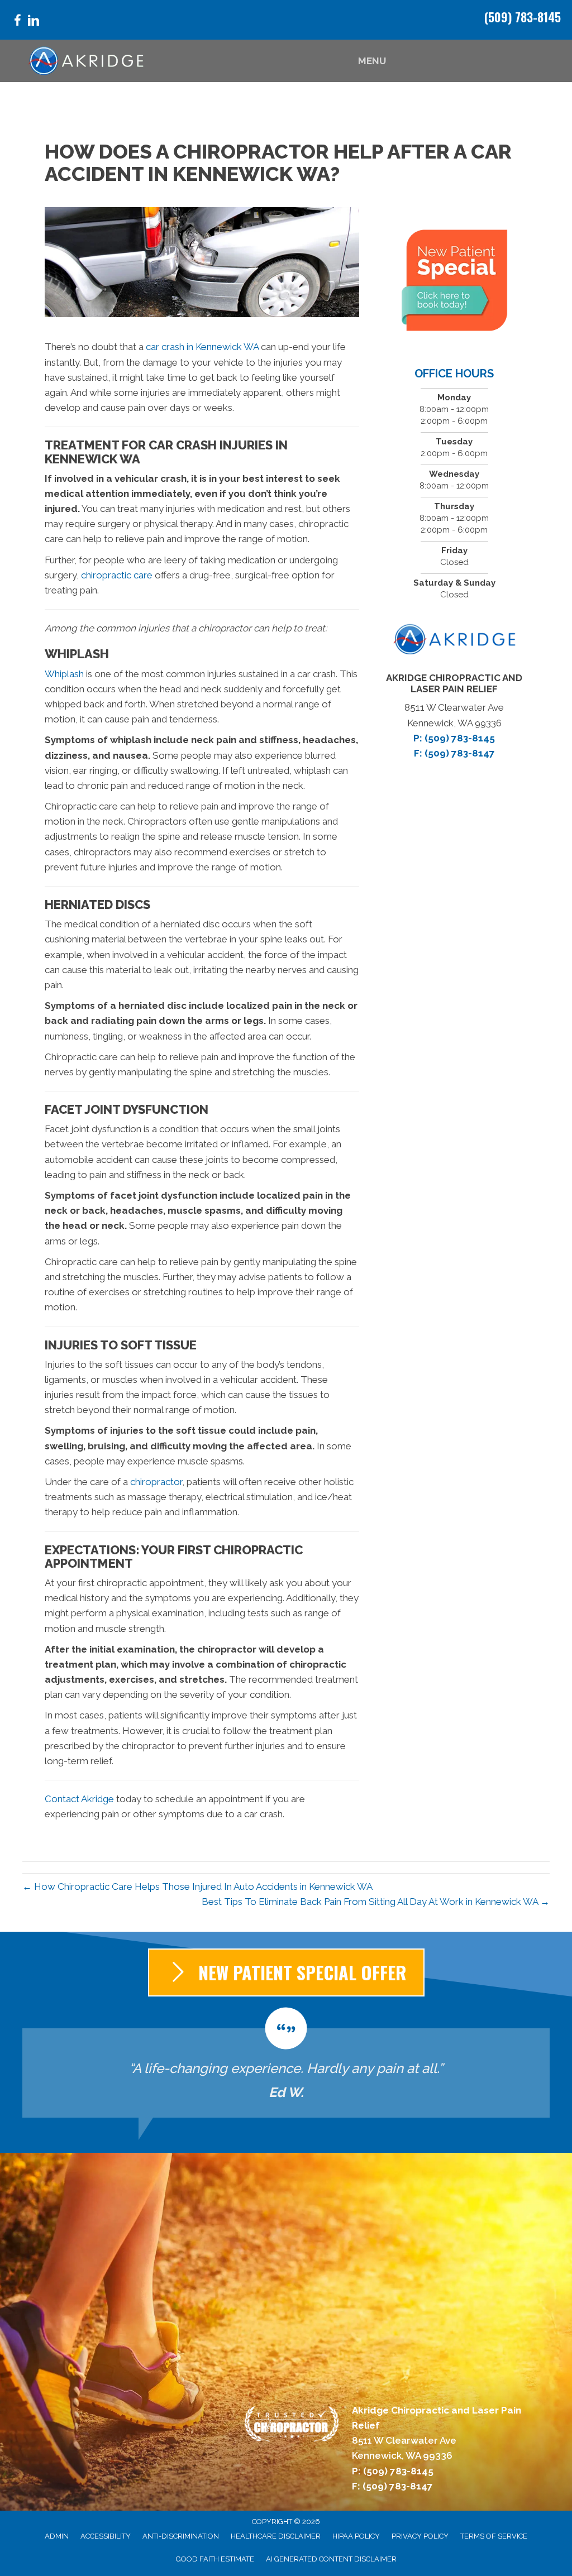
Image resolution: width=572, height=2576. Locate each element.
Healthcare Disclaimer (276, 2536)
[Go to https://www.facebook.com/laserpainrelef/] (17, 22)
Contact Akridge (79, 1799)
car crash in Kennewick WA (202, 347)
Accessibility (106, 2536)
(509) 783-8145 (523, 17)
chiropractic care (117, 575)
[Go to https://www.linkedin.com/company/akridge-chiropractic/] (34, 22)
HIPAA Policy (356, 2536)
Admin (57, 2536)
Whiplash (64, 674)
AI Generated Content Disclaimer (331, 2559)
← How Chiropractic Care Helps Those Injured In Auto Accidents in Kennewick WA (197, 1886)
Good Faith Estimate (215, 2559)
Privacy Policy (420, 2536)
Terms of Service (494, 2536)
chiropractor (156, 1482)
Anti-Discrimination (181, 2536)
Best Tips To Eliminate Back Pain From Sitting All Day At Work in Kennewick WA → (376, 1902)
